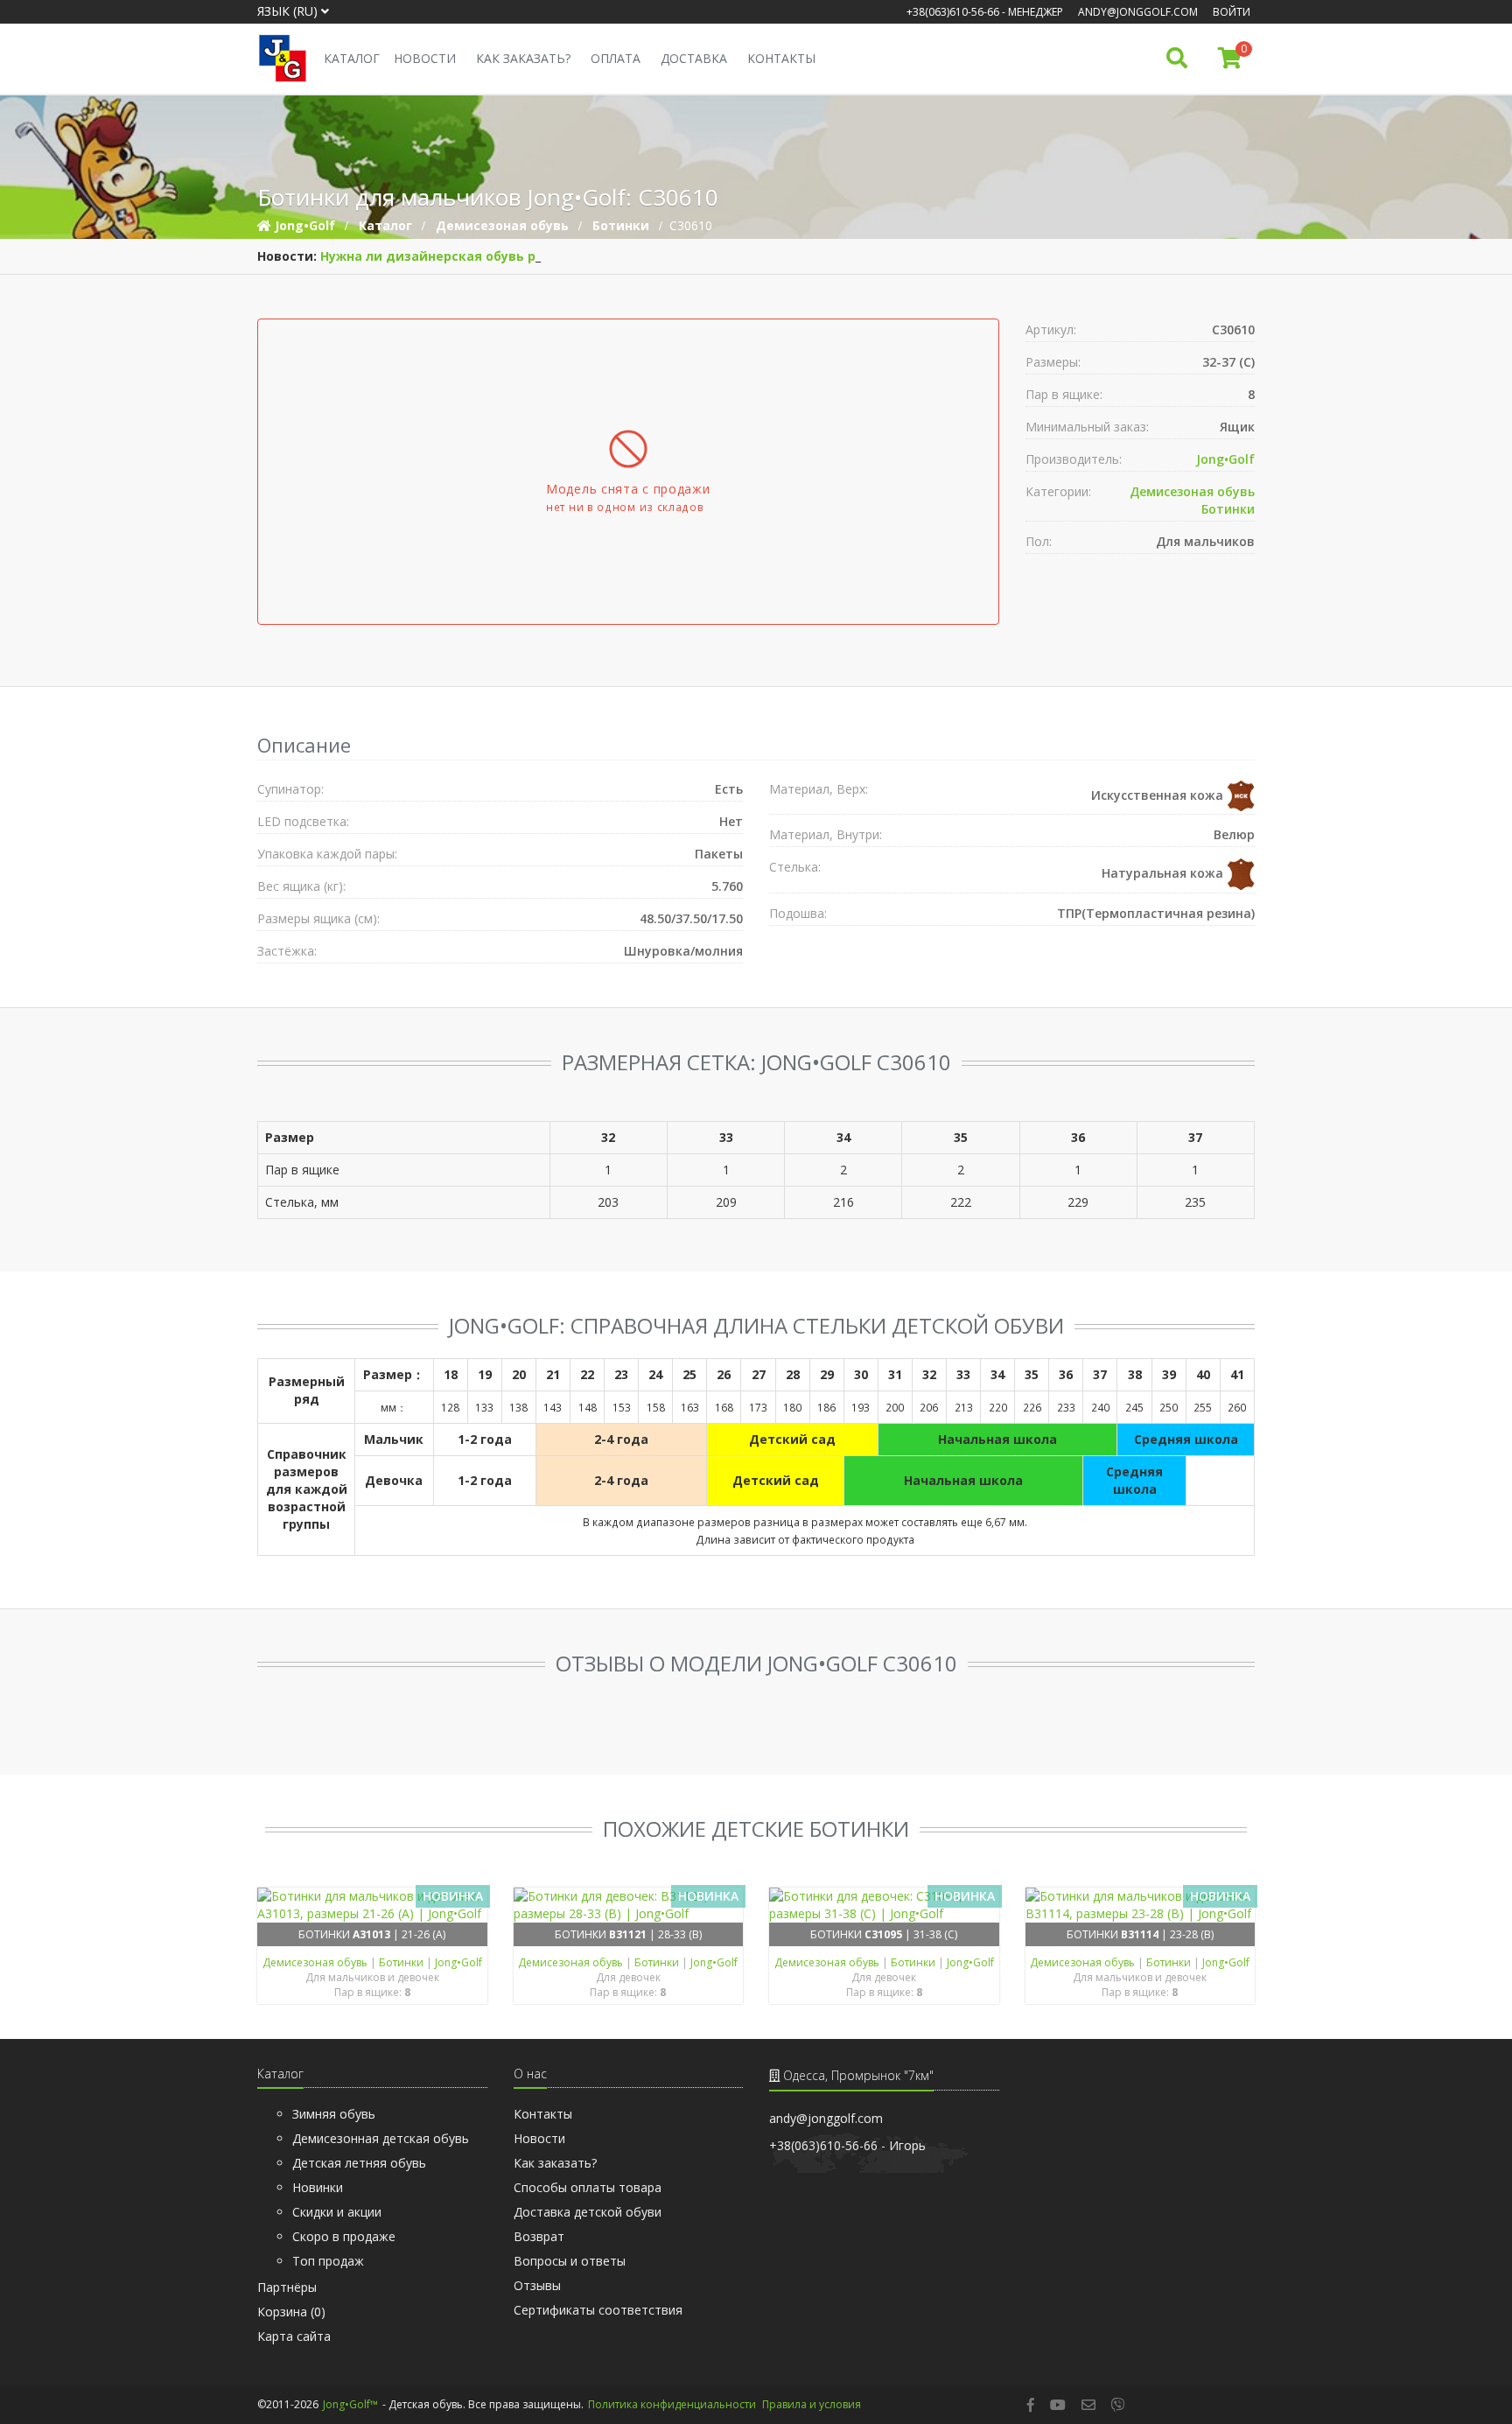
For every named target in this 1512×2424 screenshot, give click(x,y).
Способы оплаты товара (588, 2187)
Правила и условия (812, 2404)
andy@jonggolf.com (1138, 12)
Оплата (616, 58)
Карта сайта (294, 2336)
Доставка (694, 58)
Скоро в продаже (344, 2236)
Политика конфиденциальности (672, 2404)
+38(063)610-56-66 (953, 12)
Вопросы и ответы (570, 2261)
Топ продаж (328, 2261)
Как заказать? (523, 58)
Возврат (539, 2236)
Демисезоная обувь (1192, 491)
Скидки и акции (337, 2212)
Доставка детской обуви (588, 2212)
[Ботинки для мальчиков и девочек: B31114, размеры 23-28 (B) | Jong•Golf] (1141, 1905)
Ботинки (1228, 509)
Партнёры (287, 2287)
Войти (1232, 12)
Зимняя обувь (334, 2114)
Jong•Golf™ (350, 2404)
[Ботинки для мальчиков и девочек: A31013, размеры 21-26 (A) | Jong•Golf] (372, 1905)
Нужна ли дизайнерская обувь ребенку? (454, 256)
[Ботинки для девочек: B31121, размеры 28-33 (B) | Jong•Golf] (629, 1905)
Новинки (318, 2187)
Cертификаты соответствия (598, 2310)
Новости (425, 58)
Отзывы (537, 2285)
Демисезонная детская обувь (381, 2138)
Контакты (781, 58)
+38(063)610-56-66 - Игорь (847, 2145)
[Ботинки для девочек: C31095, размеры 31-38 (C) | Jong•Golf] (884, 1905)
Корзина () (291, 2312)
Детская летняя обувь (359, 2163)
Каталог (352, 58)
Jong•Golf (1225, 459)
